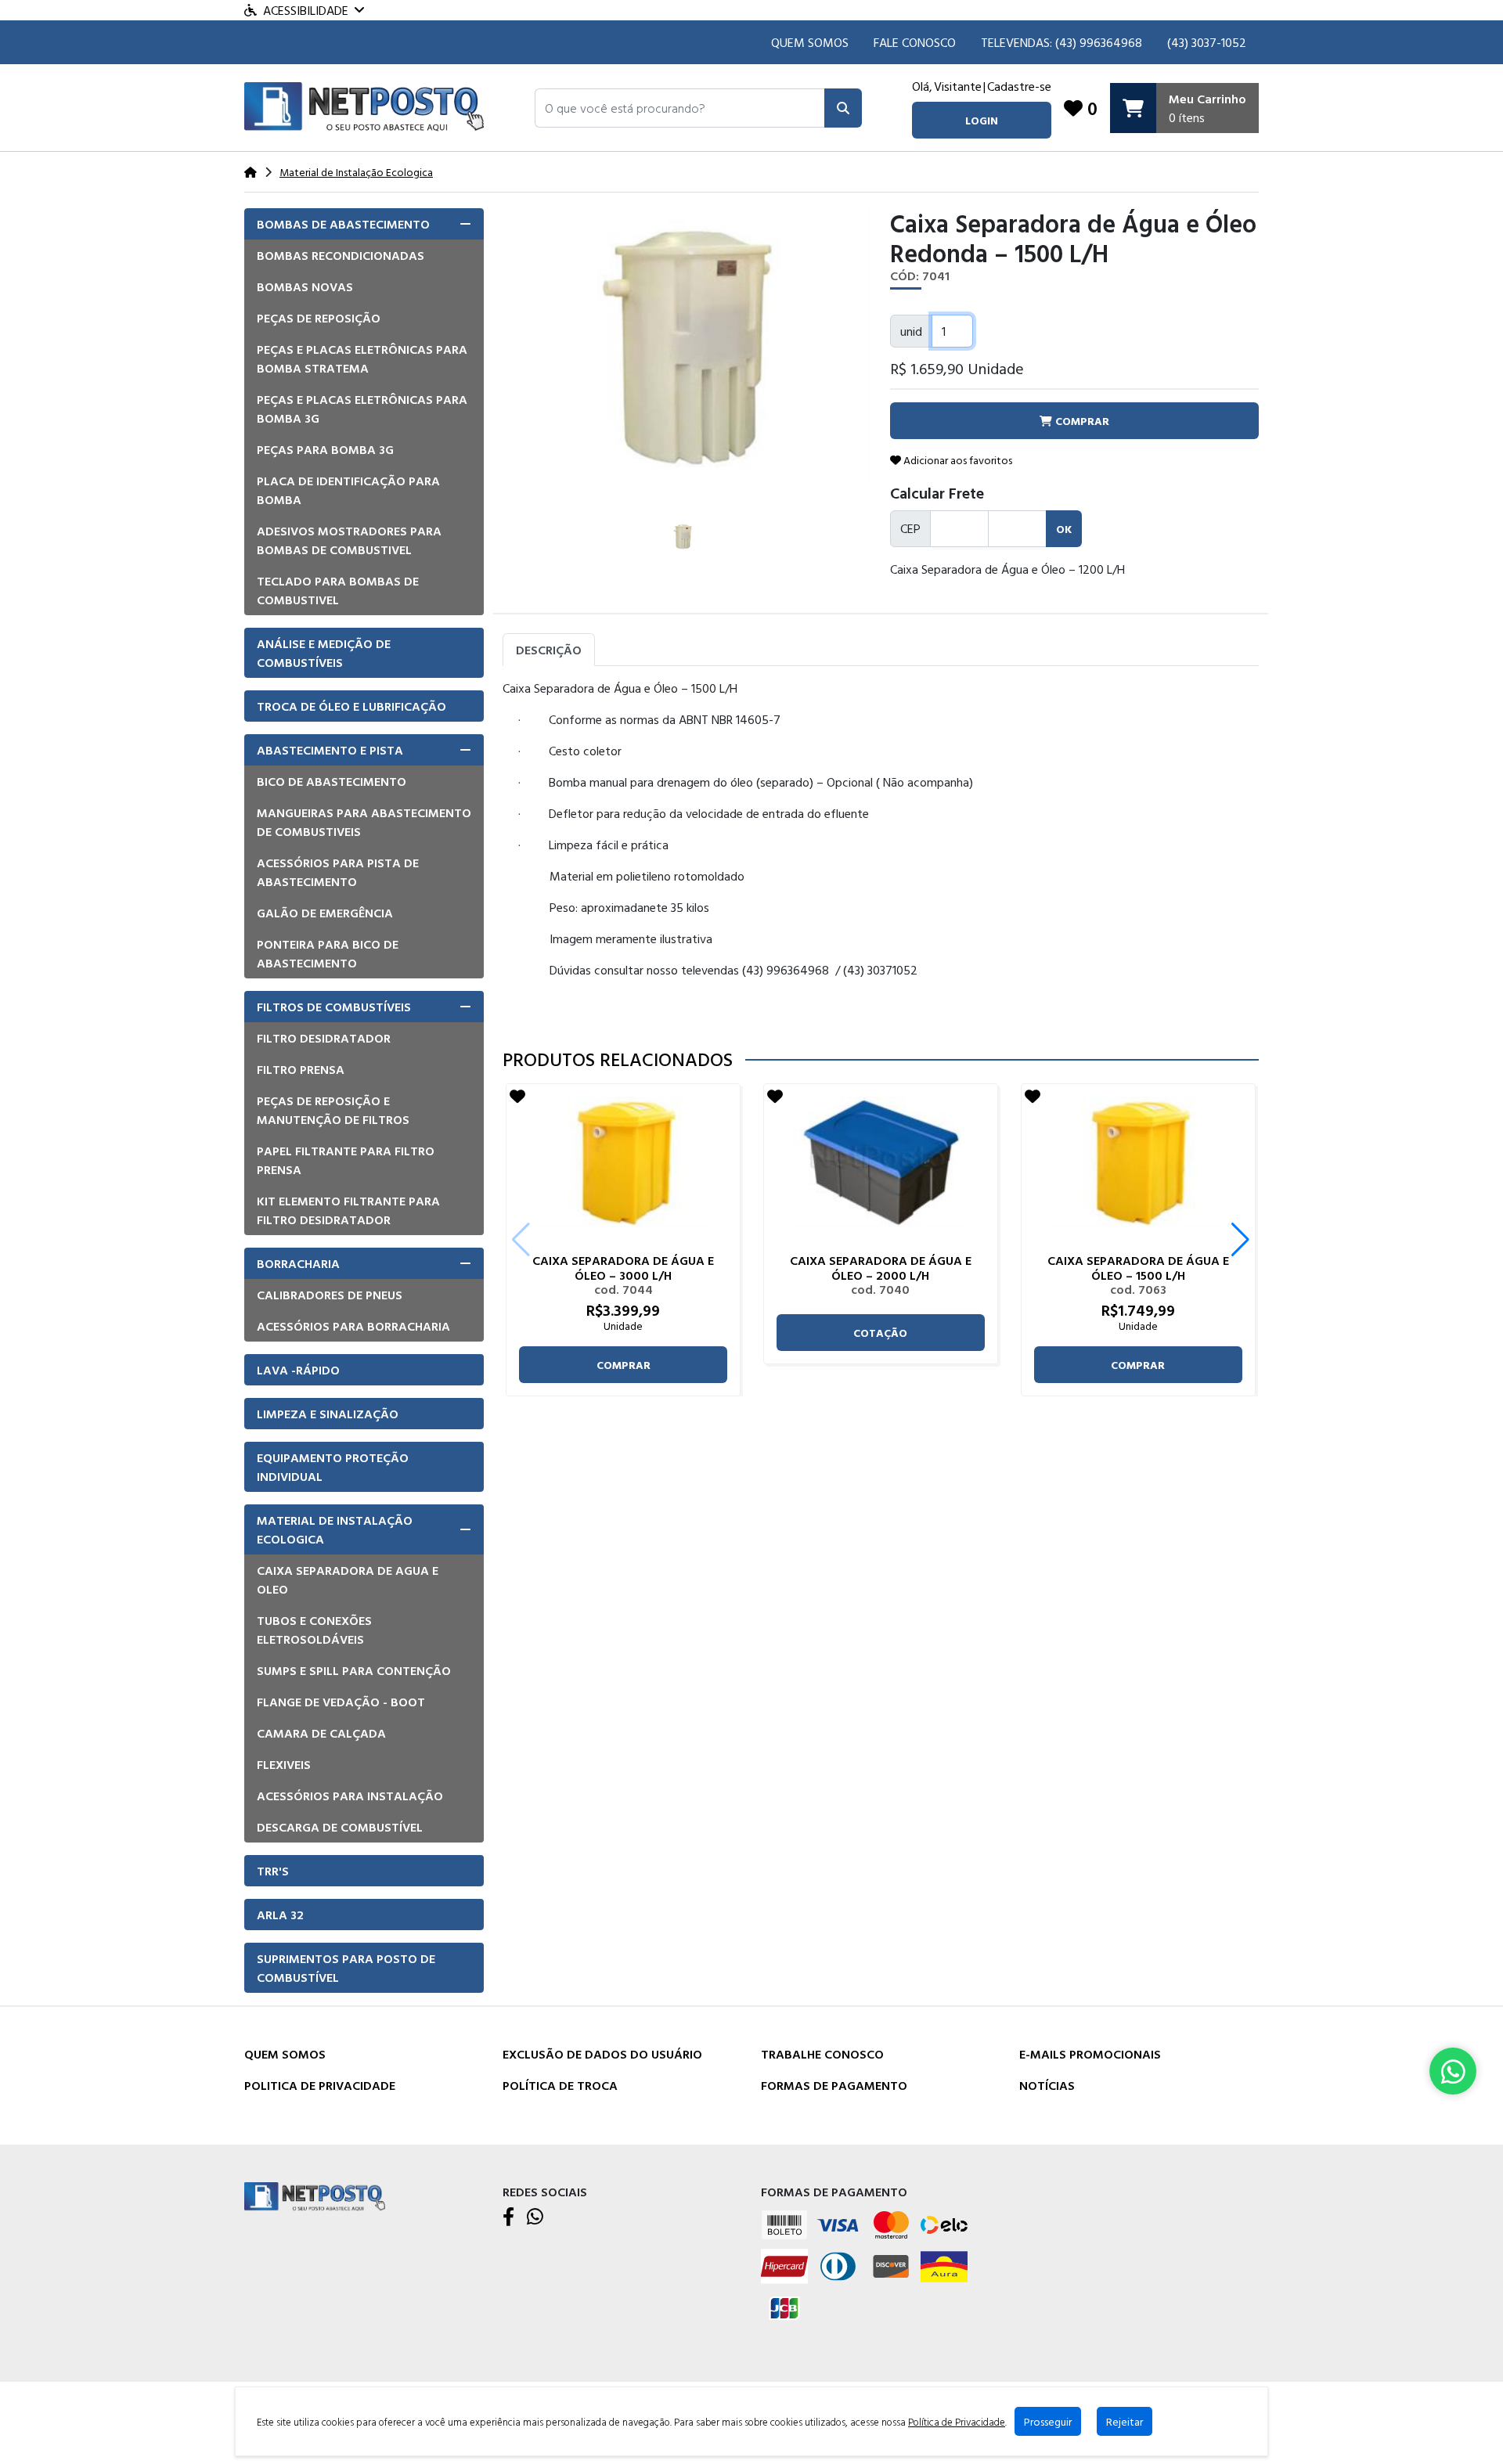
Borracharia (298, 1263)
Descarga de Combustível (340, 1827)
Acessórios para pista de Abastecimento (338, 872)
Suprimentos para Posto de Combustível (346, 1968)
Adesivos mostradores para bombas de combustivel (349, 540)
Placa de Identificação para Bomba (348, 490)
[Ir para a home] (315, 2195)
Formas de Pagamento (834, 2085)
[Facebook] (508, 2217)
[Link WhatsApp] (1453, 2071)
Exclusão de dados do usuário (602, 2054)
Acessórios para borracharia (353, 1326)
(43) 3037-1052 (1207, 42)
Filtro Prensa (301, 1069)
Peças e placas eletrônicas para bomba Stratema (362, 358)
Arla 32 (280, 1915)
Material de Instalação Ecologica (335, 1529)
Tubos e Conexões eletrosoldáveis (314, 1630)
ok (1064, 529)
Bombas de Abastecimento (343, 224)
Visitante (958, 86)
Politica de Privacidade (320, 2085)
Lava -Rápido (298, 1370)
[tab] (364, 224)
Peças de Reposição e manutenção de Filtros (333, 1110)
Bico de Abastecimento (332, 781)
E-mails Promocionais (1090, 2054)
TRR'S (273, 1871)
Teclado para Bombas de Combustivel (338, 590)
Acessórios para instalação (350, 1796)
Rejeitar (1125, 2421)
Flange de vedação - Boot (341, 1702)
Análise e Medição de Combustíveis (324, 653)
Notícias (1047, 2085)
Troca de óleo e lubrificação (351, 706)
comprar (624, 1365)
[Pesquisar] (843, 108)
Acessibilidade (306, 10)
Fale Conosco (915, 42)
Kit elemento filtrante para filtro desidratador (348, 1210)
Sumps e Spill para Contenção (354, 1670)
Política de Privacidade (957, 2422)
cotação (880, 1333)
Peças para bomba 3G (325, 449)
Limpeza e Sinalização (328, 1414)
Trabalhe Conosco (822, 2054)
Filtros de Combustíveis (334, 1007)
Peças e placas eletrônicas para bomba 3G (362, 409)
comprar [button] (1081, 421)
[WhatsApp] (535, 2217)
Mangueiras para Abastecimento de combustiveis (364, 822)
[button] (680, 108)
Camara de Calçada (321, 1733)
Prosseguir (1048, 2421)
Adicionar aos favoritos (957, 460)
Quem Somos (810, 42)
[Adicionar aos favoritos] (517, 1096)
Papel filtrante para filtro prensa (346, 1160)
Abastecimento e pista (330, 750)
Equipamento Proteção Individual (333, 1467)
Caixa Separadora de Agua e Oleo (348, 1580)
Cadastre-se (1019, 86)
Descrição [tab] (549, 650)
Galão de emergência (325, 913)
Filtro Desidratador (324, 1038)
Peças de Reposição (319, 318)
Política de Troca (560, 2085)
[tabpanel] (881, 851)
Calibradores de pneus (330, 1295)
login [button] (982, 120)
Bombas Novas (305, 286)
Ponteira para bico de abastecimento (328, 953)
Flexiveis (284, 1764)
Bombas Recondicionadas (341, 255)
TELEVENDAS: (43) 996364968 (1061, 42)
